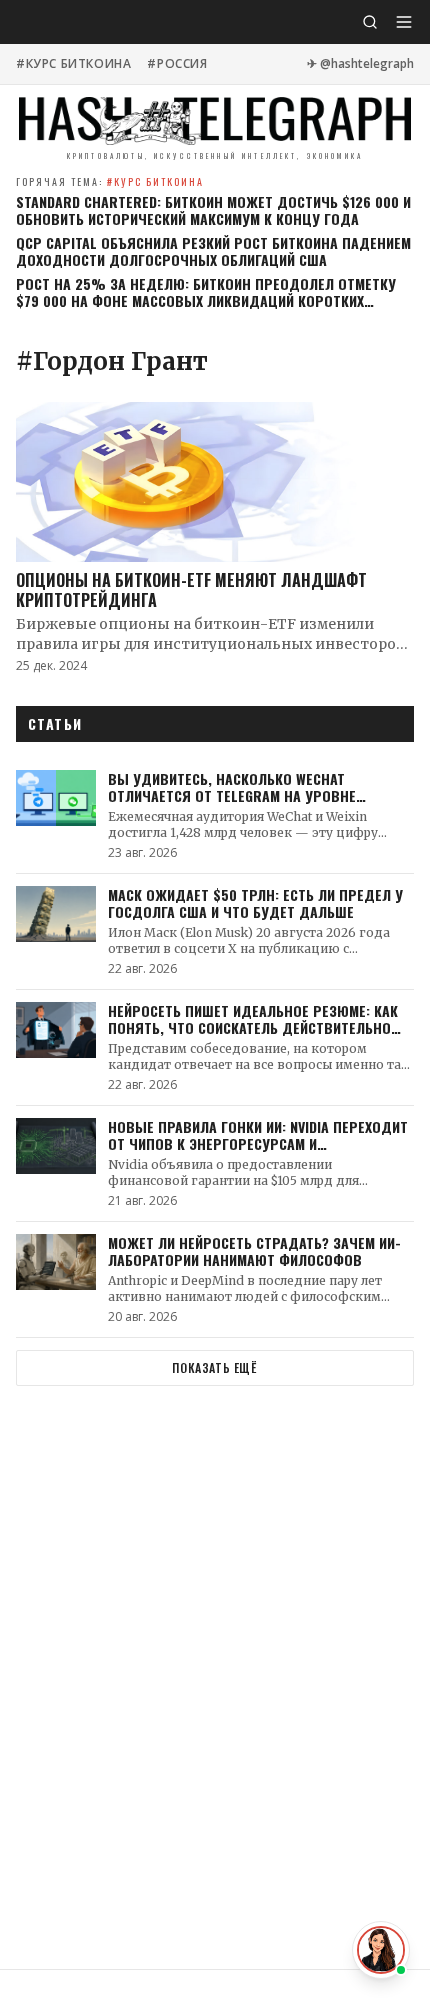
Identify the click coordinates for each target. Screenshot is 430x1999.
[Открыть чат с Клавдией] (381, 1950)
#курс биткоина (73, 64)
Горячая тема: (110, 181)
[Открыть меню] (404, 22)
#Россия (177, 64)
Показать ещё (214, 1367)
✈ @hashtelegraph (360, 64)
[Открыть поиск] (370, 22)
